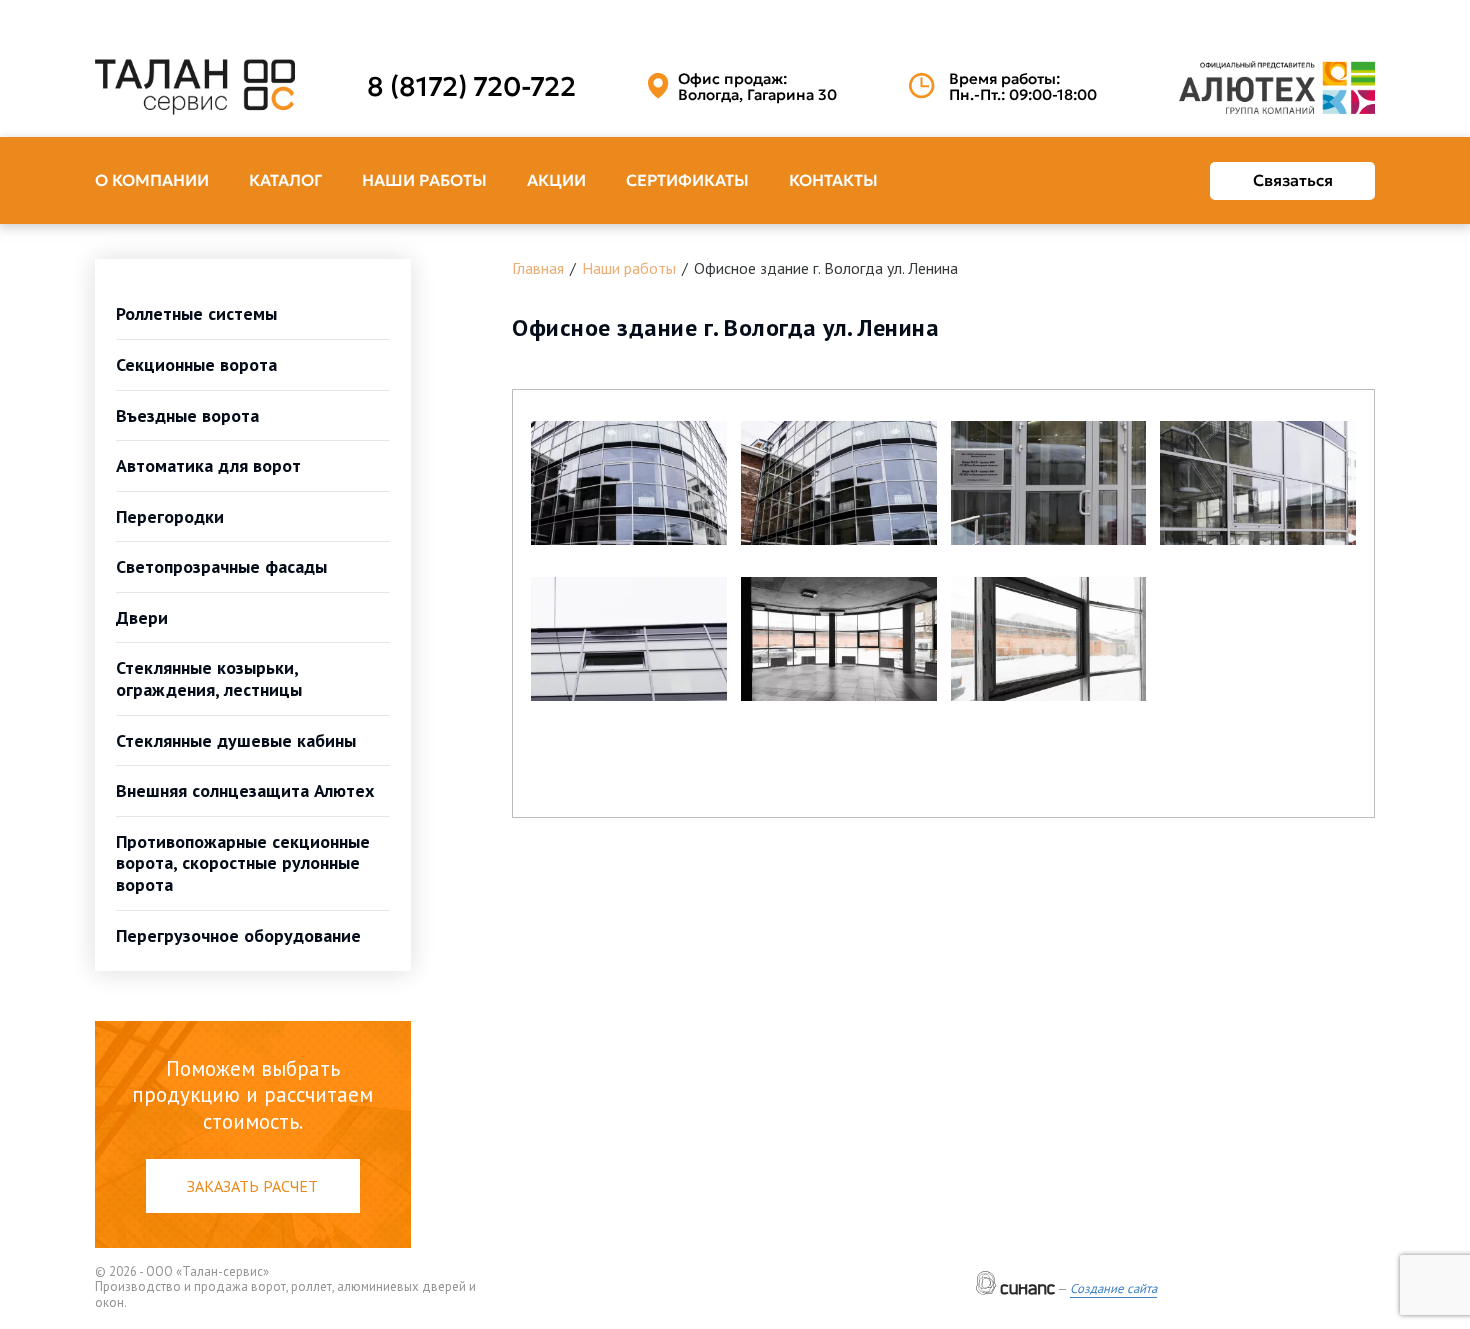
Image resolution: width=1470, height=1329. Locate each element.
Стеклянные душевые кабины (236, 740)
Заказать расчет (252, 1186)
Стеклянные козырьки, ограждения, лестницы (209, 678)
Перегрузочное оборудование (238, 935)
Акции (556, 180)
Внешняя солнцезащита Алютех (245, 790)
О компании (152, 180)
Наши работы (424, 180)
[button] (629, 483)
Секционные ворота (196, 364)
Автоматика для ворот (208, 465)
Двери (142, 617)
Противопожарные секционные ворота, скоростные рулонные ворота (243, 863)
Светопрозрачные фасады (221, 566)
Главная (538, 268)
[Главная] (195, 87)
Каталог (285, 180)
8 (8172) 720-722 (471, 87)
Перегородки (170, 516)
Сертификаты (687, 180)
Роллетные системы (196, 313)
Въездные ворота (187, 415)
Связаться (1293, 180)
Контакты (833, 180)
